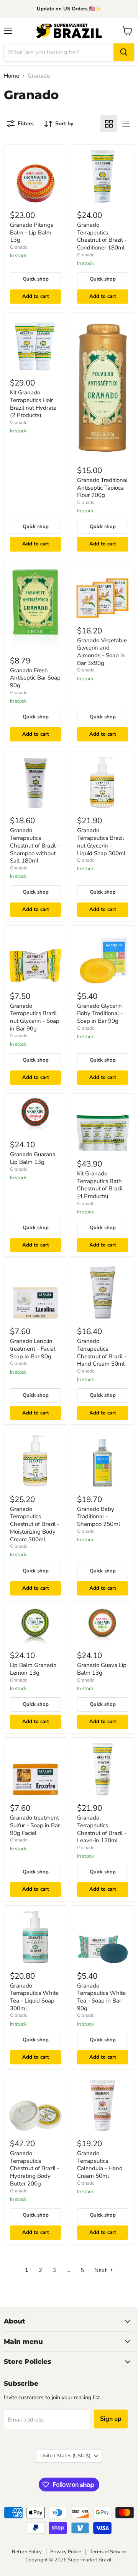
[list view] (126, 124)
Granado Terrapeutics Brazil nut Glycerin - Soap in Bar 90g (35, 1017)
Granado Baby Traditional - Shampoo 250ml (99, 1517)
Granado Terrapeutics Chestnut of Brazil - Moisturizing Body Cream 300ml (35, 1524)
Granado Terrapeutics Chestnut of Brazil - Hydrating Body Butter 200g (35, 2168)
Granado (19, 247)
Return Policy (27, 2552)
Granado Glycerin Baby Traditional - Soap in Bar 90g (100, 1013)
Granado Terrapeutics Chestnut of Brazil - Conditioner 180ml (102, 236)
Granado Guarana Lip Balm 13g (33, 1158)
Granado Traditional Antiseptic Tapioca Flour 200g (102, 488)
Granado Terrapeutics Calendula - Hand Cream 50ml (100, 2165)
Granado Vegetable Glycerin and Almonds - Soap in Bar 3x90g (102, 652)
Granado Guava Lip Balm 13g (102, 1669)
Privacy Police (66, 2552)
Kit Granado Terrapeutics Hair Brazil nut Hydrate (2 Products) (33, 404)
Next (101, 2270)
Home (11, 76)
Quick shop (36, 279)
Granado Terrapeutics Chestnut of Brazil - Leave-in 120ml (102, 1829)
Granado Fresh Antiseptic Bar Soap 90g (35, 678)
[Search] (124, 52)
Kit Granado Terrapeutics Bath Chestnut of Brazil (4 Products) (100, 1185)
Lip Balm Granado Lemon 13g (33, 1669)
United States (65, 2456)
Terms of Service (108, 2552)
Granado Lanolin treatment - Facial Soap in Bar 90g (33, 1349)
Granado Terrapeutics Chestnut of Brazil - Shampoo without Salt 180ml (35, 845)
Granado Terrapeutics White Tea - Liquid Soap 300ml (34, 1997)
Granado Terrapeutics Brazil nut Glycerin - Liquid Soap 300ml (101, 842)
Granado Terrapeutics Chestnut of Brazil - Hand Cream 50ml (102, 1352)
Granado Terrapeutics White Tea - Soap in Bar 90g (101, 1997)
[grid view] (109, 124)
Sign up (111, 2419)
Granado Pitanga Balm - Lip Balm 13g (32, 232)
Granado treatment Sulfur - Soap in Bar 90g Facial (35, 1825)
